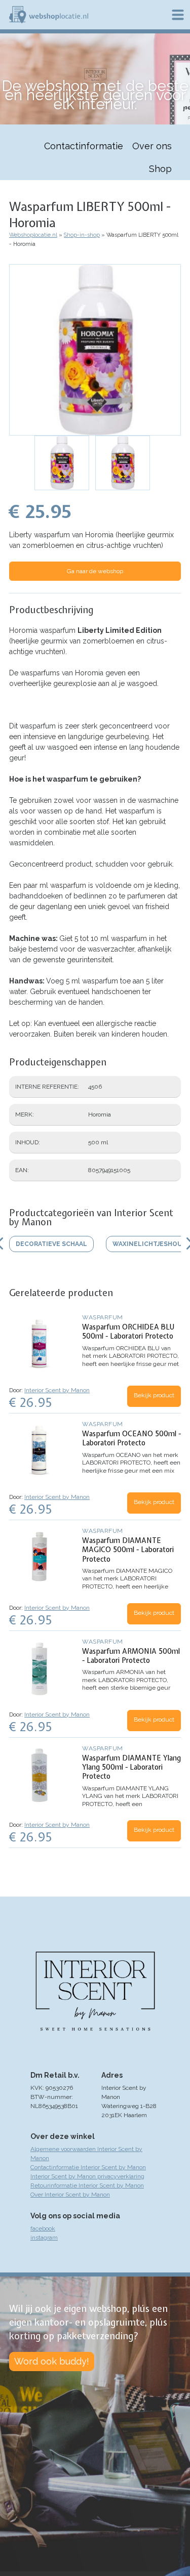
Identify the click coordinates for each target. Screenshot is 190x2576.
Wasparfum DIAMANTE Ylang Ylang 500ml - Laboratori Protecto (131, 1767)
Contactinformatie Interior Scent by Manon (88, 2167)
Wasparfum (103, 1317)
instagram (44, 2238)
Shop (160, 169)
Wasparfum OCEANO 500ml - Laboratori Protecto (131, 1438)
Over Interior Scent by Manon (70, 2195)
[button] (95, 350)
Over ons (152, 146)
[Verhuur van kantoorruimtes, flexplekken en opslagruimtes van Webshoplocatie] (49, 15)
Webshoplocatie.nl (33, 235)
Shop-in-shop (82, 235)
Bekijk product (154, 1395)
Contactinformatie (84, 146)
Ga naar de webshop (95, 571)
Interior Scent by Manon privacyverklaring (87, 2176)
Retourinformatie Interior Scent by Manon (87, 2185)
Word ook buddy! (52, 2361)
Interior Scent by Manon (57, 1390)
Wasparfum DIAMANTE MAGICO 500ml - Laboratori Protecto (128, 1550)
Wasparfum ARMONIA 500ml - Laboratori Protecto (131, 1656)
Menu (178, 15)
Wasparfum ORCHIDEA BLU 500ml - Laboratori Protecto (128, 1332)
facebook (43, 2228)
